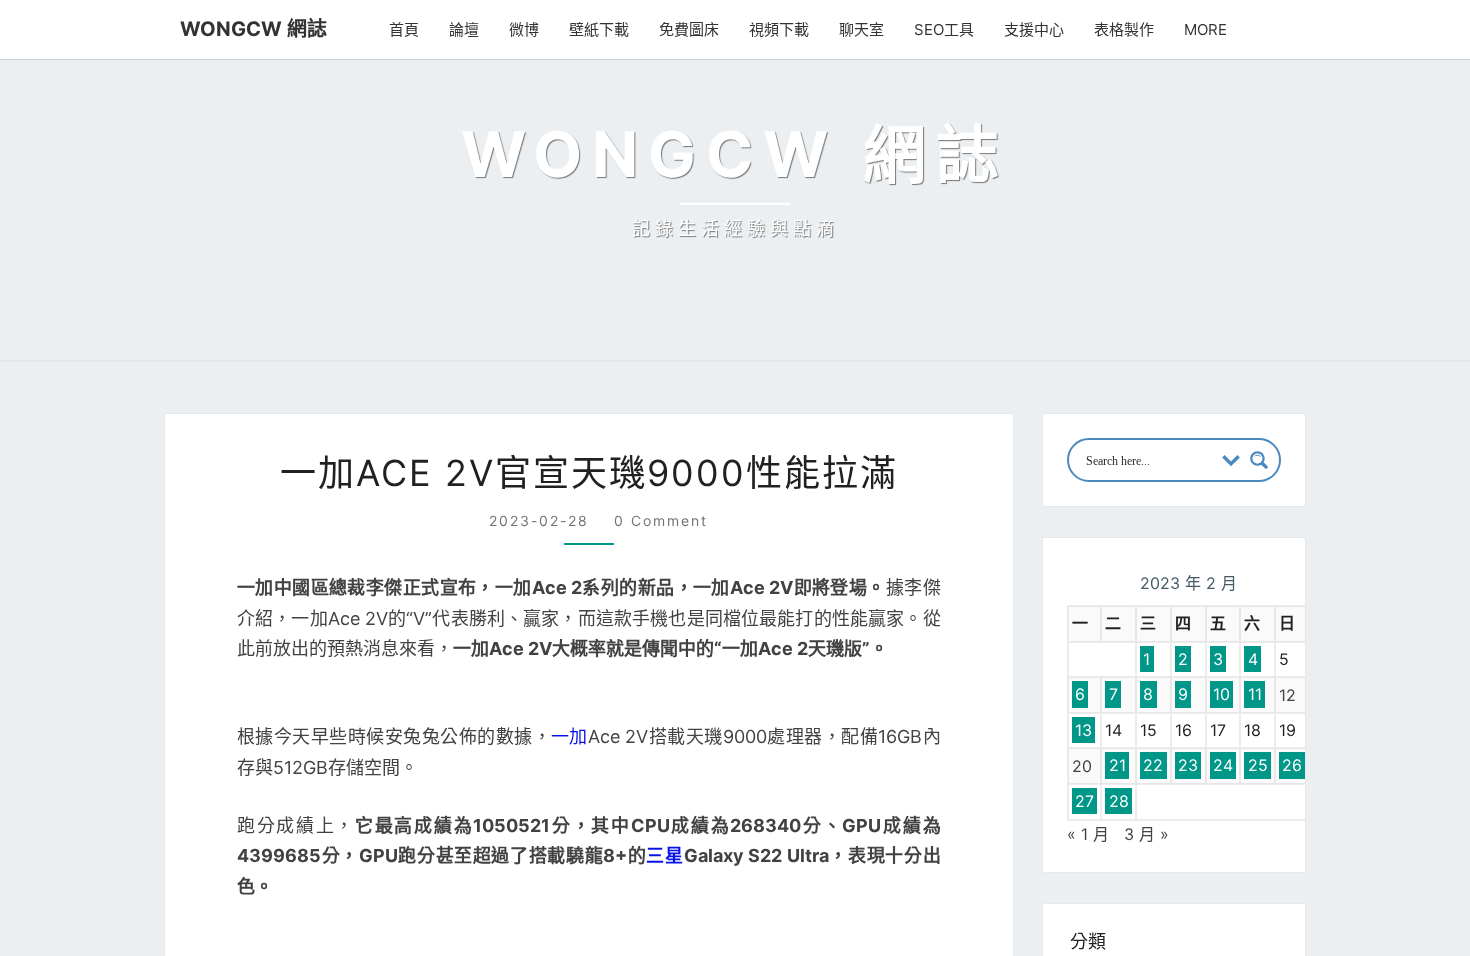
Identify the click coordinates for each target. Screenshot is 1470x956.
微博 (533, 29)
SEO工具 (951, 29)
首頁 (413, 29)
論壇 (473, 29)
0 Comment (656, 810)
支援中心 (1039, 29)
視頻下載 (788, 29)
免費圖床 (698, 29)
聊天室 (870, 29)
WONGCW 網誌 (244, 28)
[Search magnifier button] (1259, 750)
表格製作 (1129, 29)
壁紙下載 (608, 29)
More (1208, 29)
